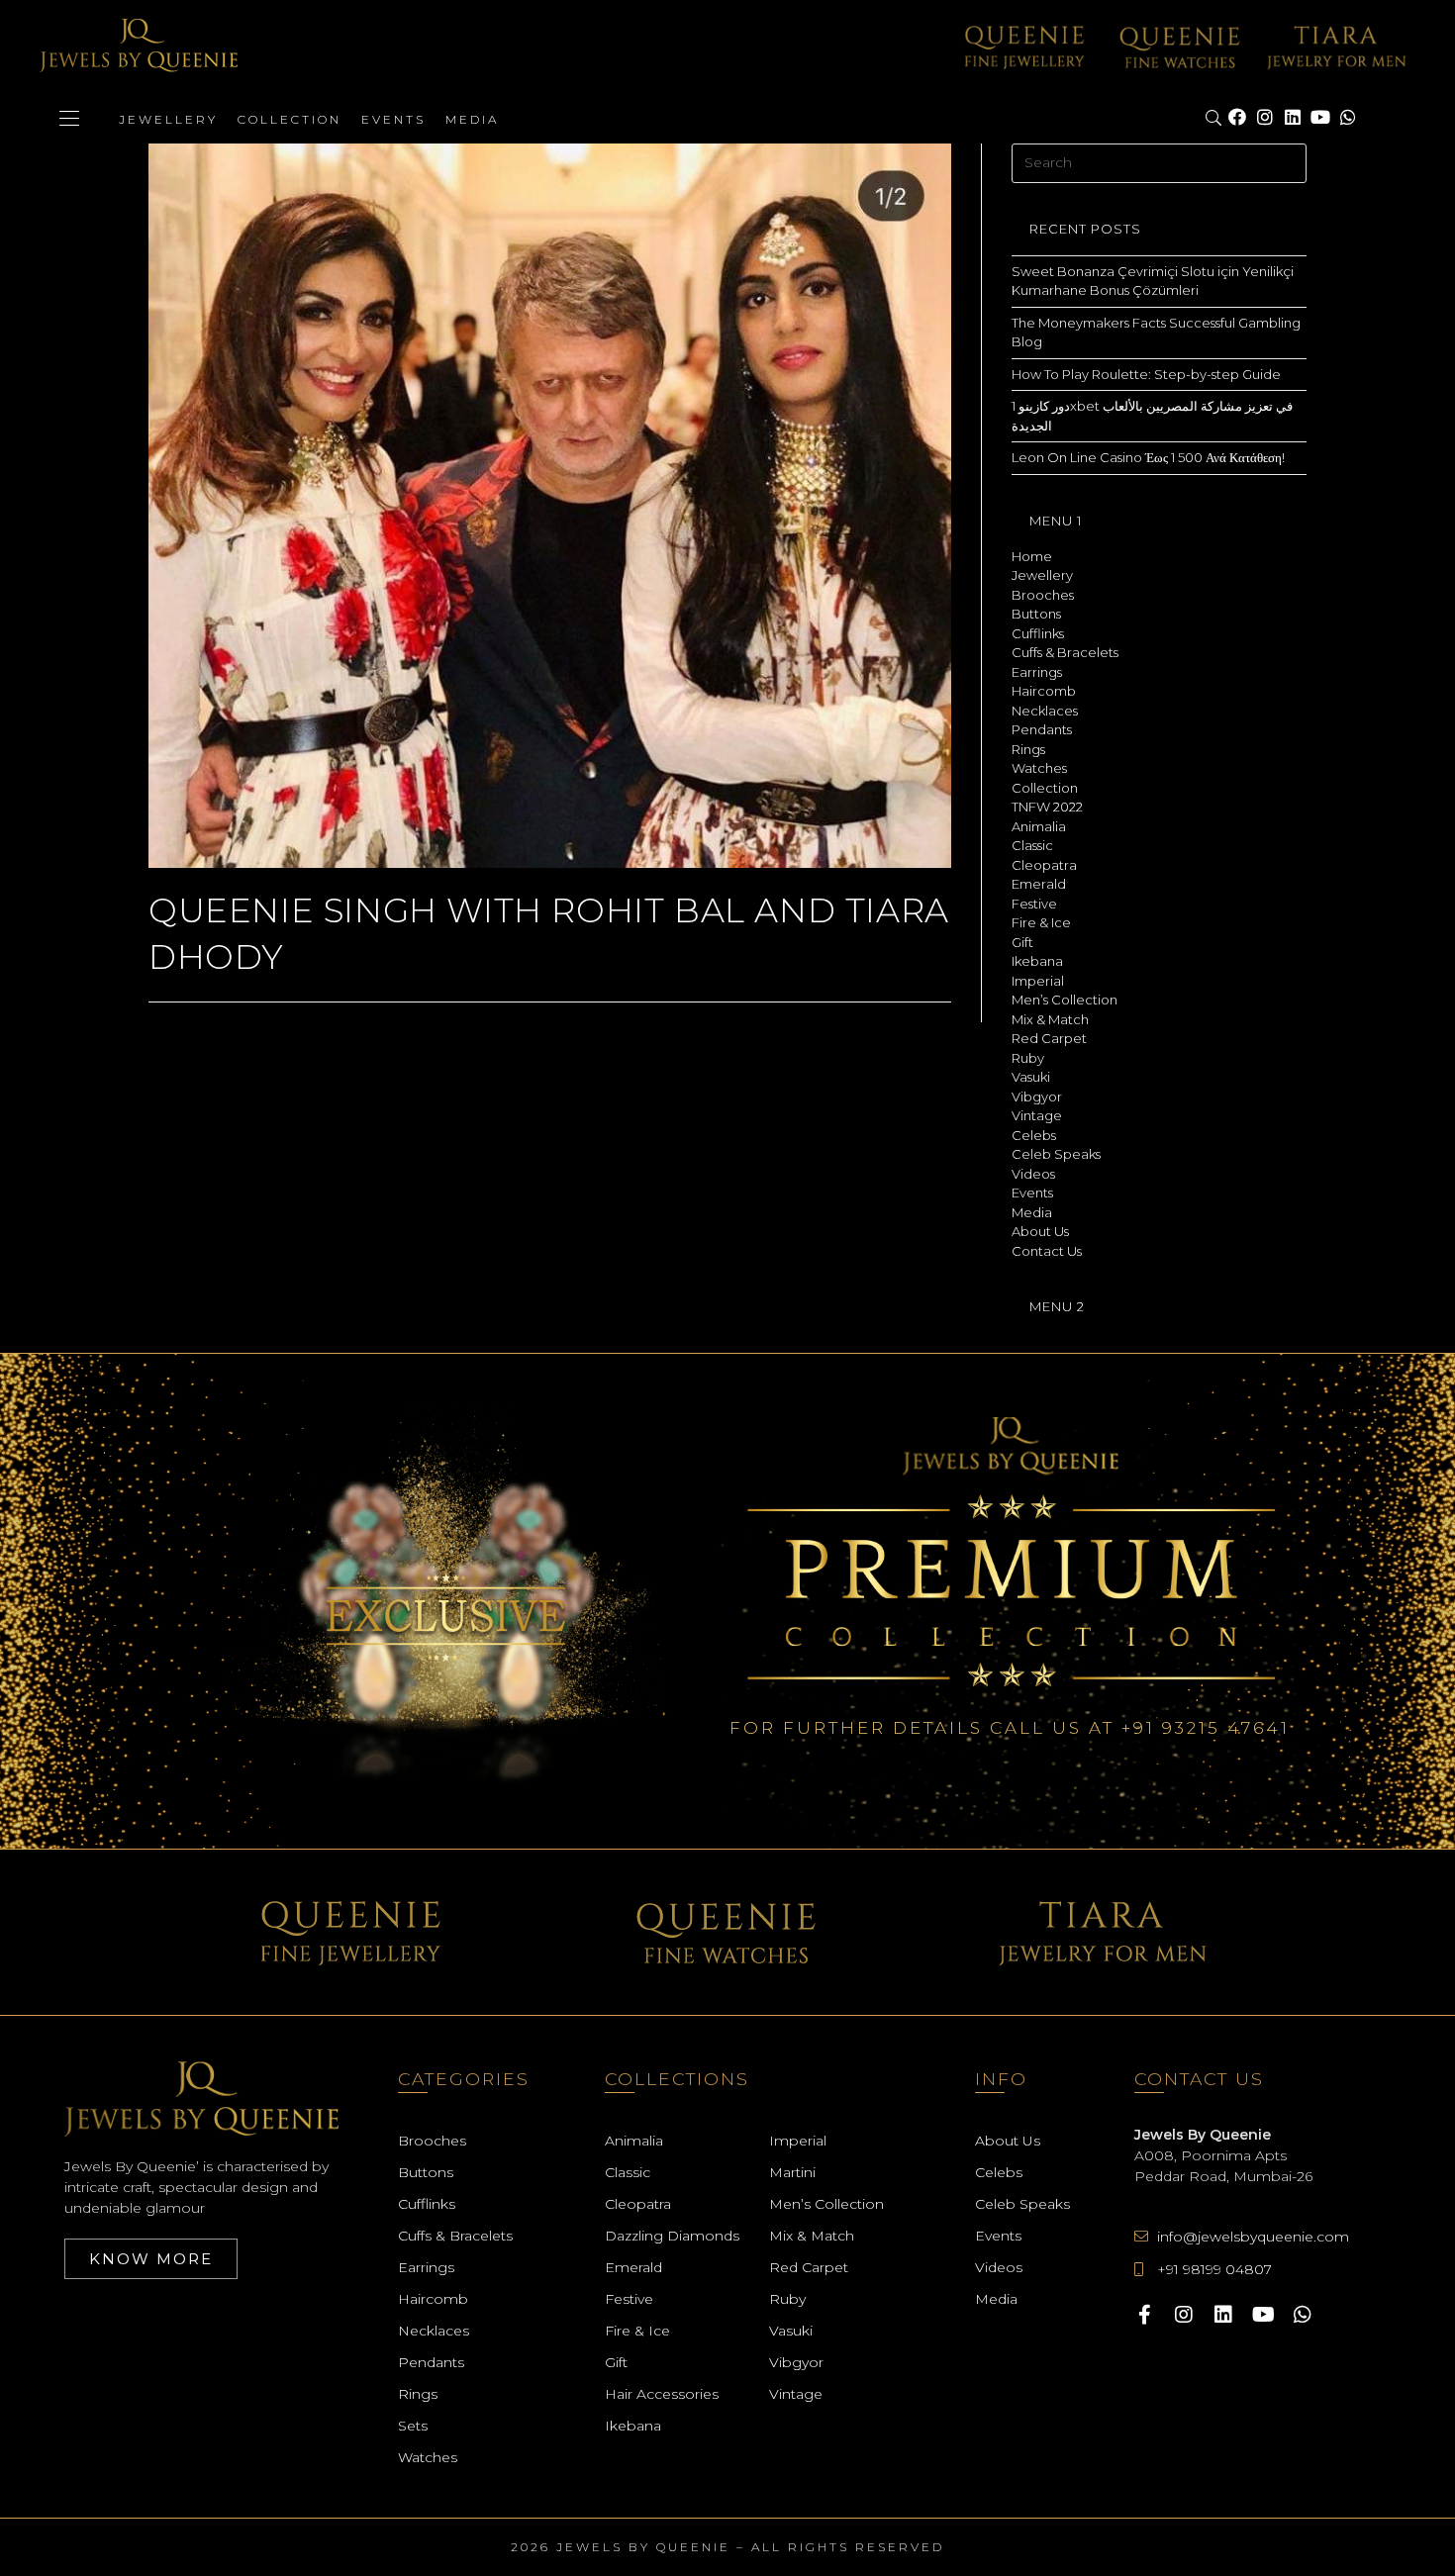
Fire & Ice (1041, 922)
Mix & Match (1050, 1019)
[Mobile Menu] (69, 119)
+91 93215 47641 (1206, 1728)
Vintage (1037, 1115)
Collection (290, 119)
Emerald (1039, 884)
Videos (1033, 1174)
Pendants (1042, 729)
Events (393, 119)
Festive (1034, 904)
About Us (1040, 1231)
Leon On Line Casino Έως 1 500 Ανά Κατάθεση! (1148, 457)
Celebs (1034, 1135)
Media (472, 119)
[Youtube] (1320, 118)
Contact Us (1047, 1251)
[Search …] (1214, 119)
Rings (1028, 749)
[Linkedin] (1293, 118)
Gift (1022, 942)
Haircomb (1044, 691)
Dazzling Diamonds (672, 2236)
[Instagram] (1265, 118)
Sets (413, 2426)
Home (1032, 556)
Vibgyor (1037, 1097)
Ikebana (1037, 961)
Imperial (1038, 981)
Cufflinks (1038, 633)
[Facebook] (1237, 118)
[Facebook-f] (1144, 2315)
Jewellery (168, 119)
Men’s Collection (1065, 1000)
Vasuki (1031, 1077)
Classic (1032, 845)
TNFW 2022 (1047, 807)
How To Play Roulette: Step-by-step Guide (1146, 374)
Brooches (1043, 595)
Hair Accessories (662, 2394)
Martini (792, 2172)
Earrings (1037, 672)
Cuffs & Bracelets (1065, 652)
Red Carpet (1049, 1038)
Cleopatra (1044, 865)
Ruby (1028, 1058)
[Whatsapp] (1348, 118)
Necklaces (1045, 711)
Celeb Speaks (1056, 1154)
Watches (1039, 768)
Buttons (1036, 614)
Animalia (1039, 826)
